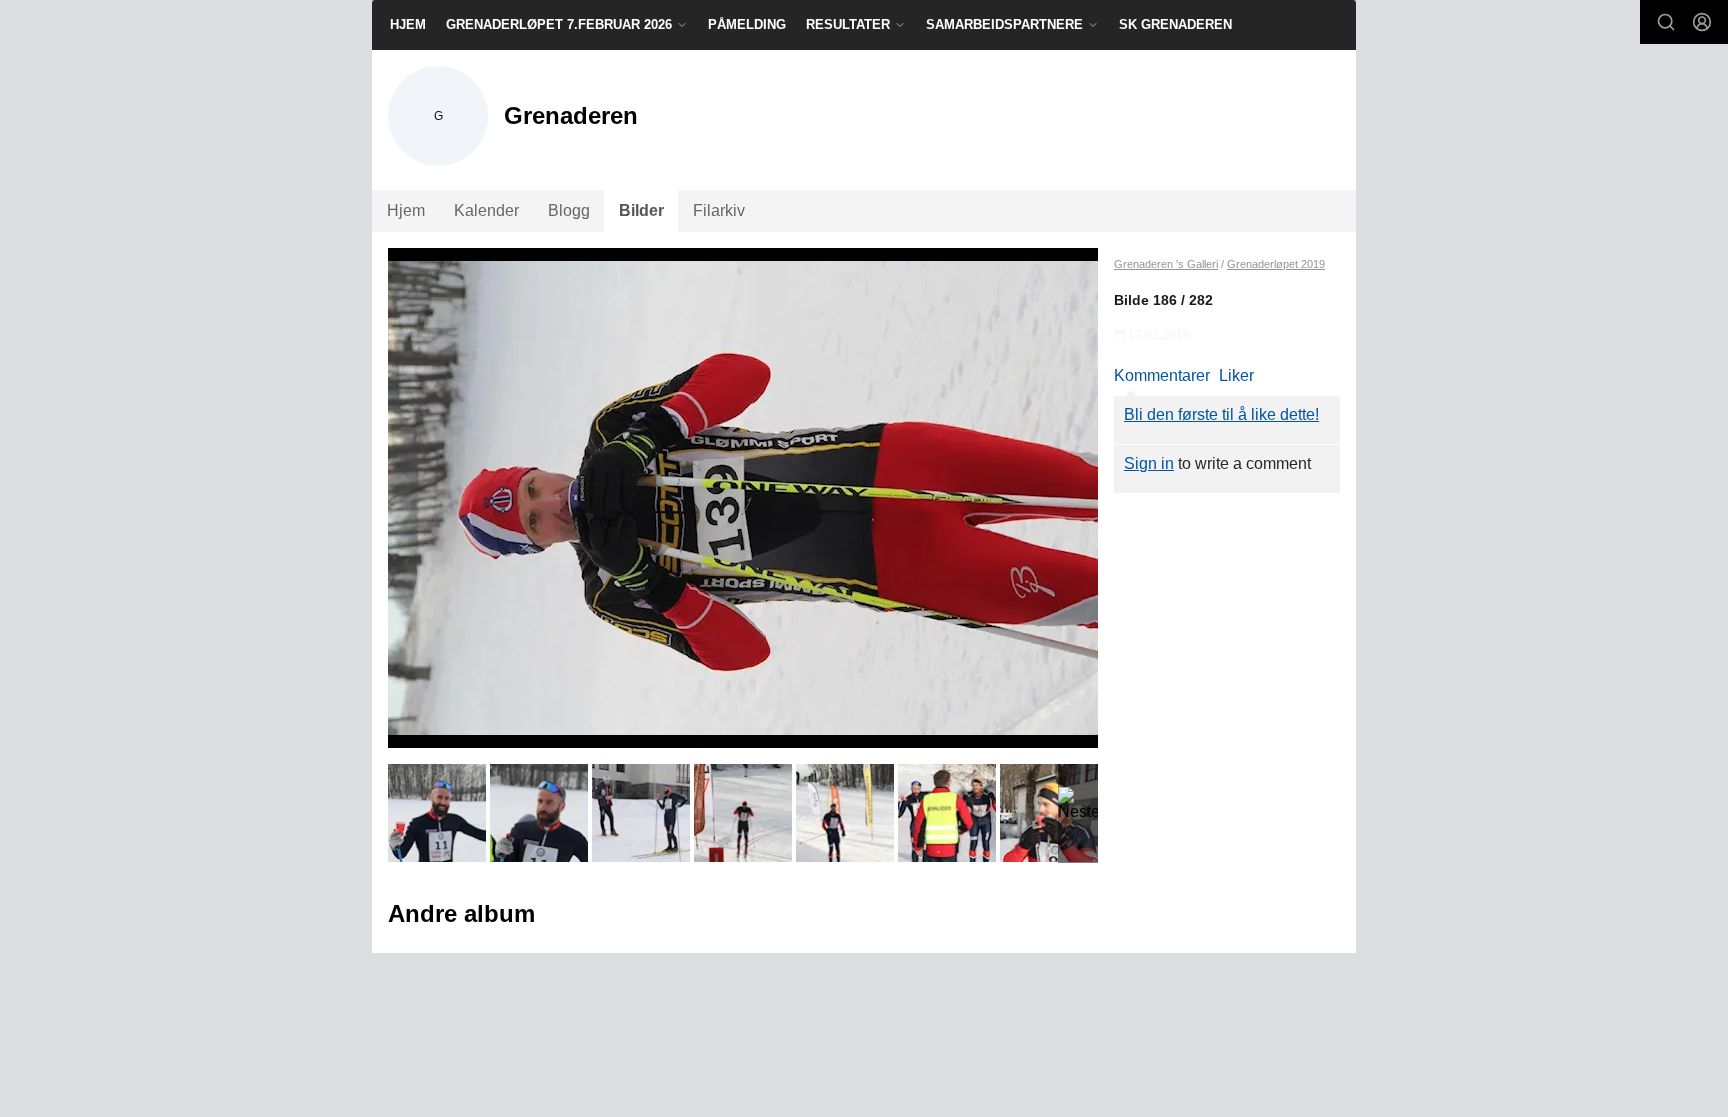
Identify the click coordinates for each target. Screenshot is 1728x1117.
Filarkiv (719, 210)
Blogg (569, 210)
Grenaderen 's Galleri (1166, 264)
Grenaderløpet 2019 (1276, 264)
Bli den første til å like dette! (1221, 414)
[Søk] (1666, 22)
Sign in (1149, 463)
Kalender (486, 210)
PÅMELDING (747, 24)
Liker (1236, 375)
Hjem (408, 24)
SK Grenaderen (1175, 24)
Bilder (641, 210)
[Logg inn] (1702, 22)
